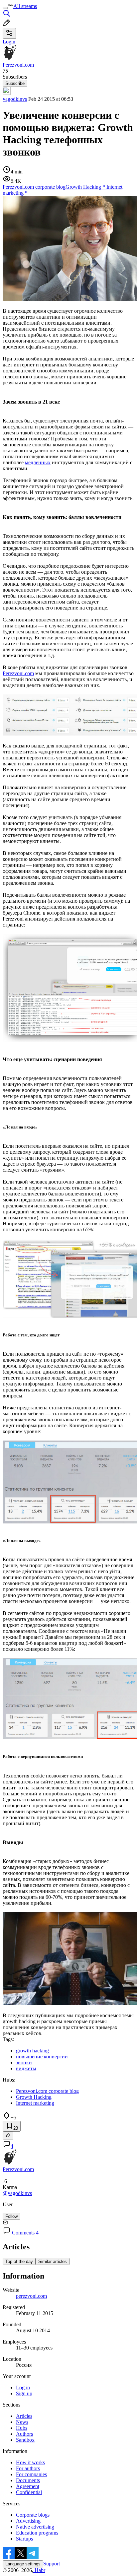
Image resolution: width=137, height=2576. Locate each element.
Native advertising (35, 2527)
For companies (31, 2474)
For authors (28, 2468)
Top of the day (19, 2261)
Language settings (23, 2564)
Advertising (28, 2521)
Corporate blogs (33, 2515)
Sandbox (25, 2440)
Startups (24, 2539)
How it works (30, 2462)
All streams (25, 6)
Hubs (22, 2428)
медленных (38, 462)
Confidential (29, 2492)
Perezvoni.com (18, 673)
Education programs (37, 2533)
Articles (24, 2416)
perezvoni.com (31, 2296)
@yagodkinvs (17, 2193)
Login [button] (9, 42)
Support (52, 2564)
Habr (39, 2570)
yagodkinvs (15, 99)
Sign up (24, 2393)
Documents (28, 2480)
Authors (24, 2434)
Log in (23, 2387)
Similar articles (53, 2261)
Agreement (28, 2486)
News (22, 2422)
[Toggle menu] (5, 8)
